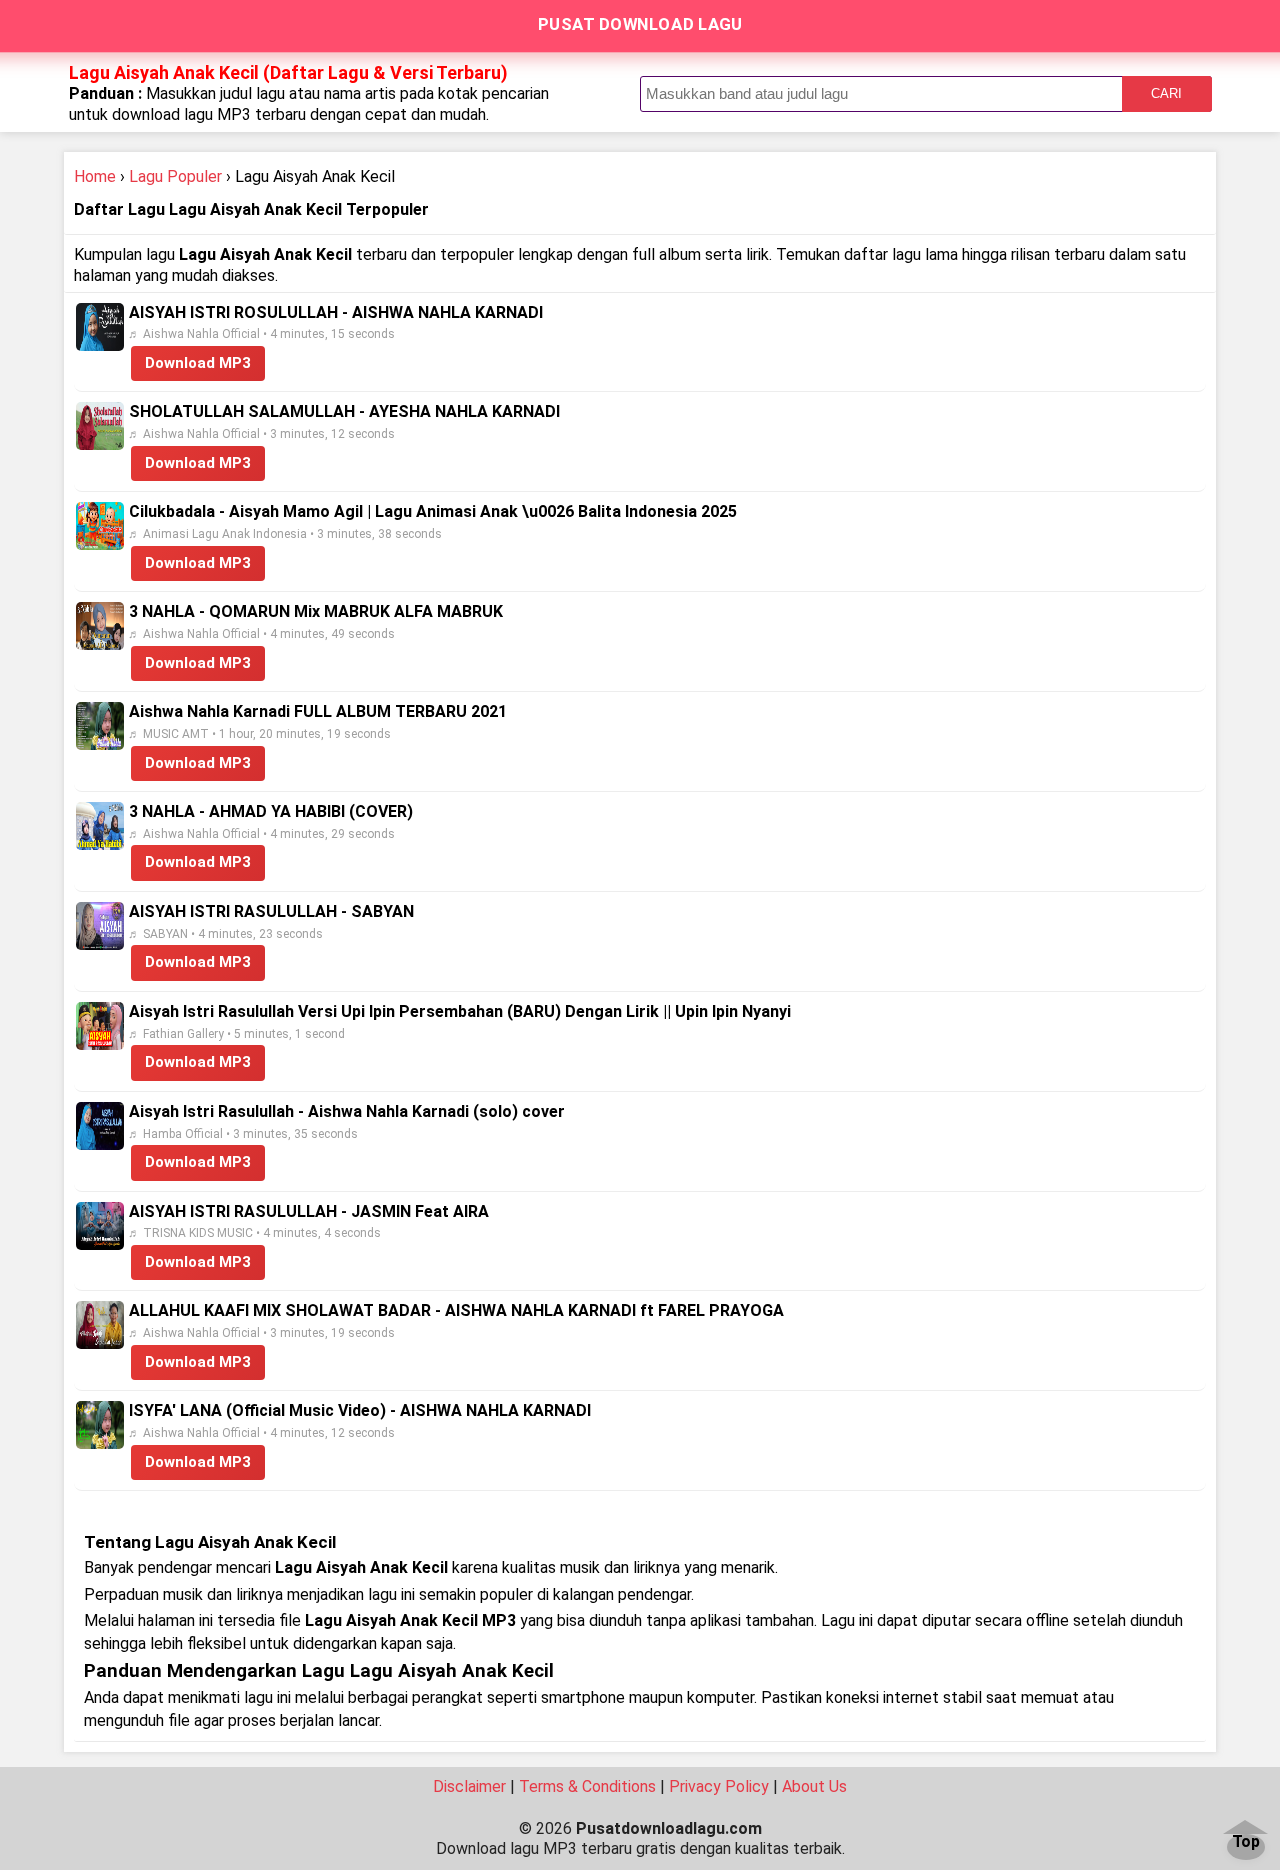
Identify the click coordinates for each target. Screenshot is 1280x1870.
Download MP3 (198, 363)
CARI (1166, 93)
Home (95, 176)
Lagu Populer (175, 176)
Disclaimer (469, 1786)
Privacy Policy (719, 1786)
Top (1246, 1842)
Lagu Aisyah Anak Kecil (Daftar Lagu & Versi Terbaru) (288, 72)
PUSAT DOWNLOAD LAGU (640, 24)
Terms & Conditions (587, 1786)
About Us (814, 1786)
